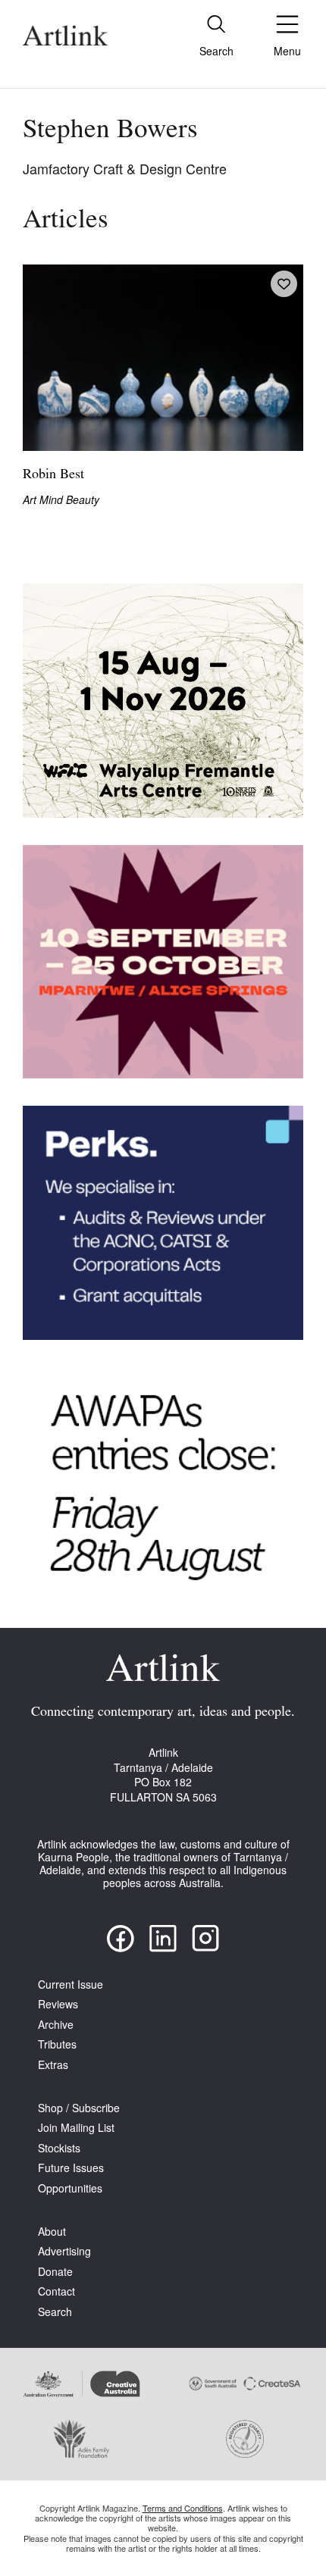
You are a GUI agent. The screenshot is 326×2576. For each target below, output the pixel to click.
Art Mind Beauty (61, 500)
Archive (56, 2025)
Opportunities (70, 2188)
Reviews (58, 2004)
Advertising (64, 2251)
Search (55, 2312)
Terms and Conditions (183, 2508)
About (52, 2232)
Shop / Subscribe (79, 2108)
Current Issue (71, 1984)
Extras (53, 2065)
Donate (55, 2272)
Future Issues (71, 2168)
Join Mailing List (76, 2128)
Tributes (57, 2044)
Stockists (59, 2148)
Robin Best (53, 475)
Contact (56, 2291)
